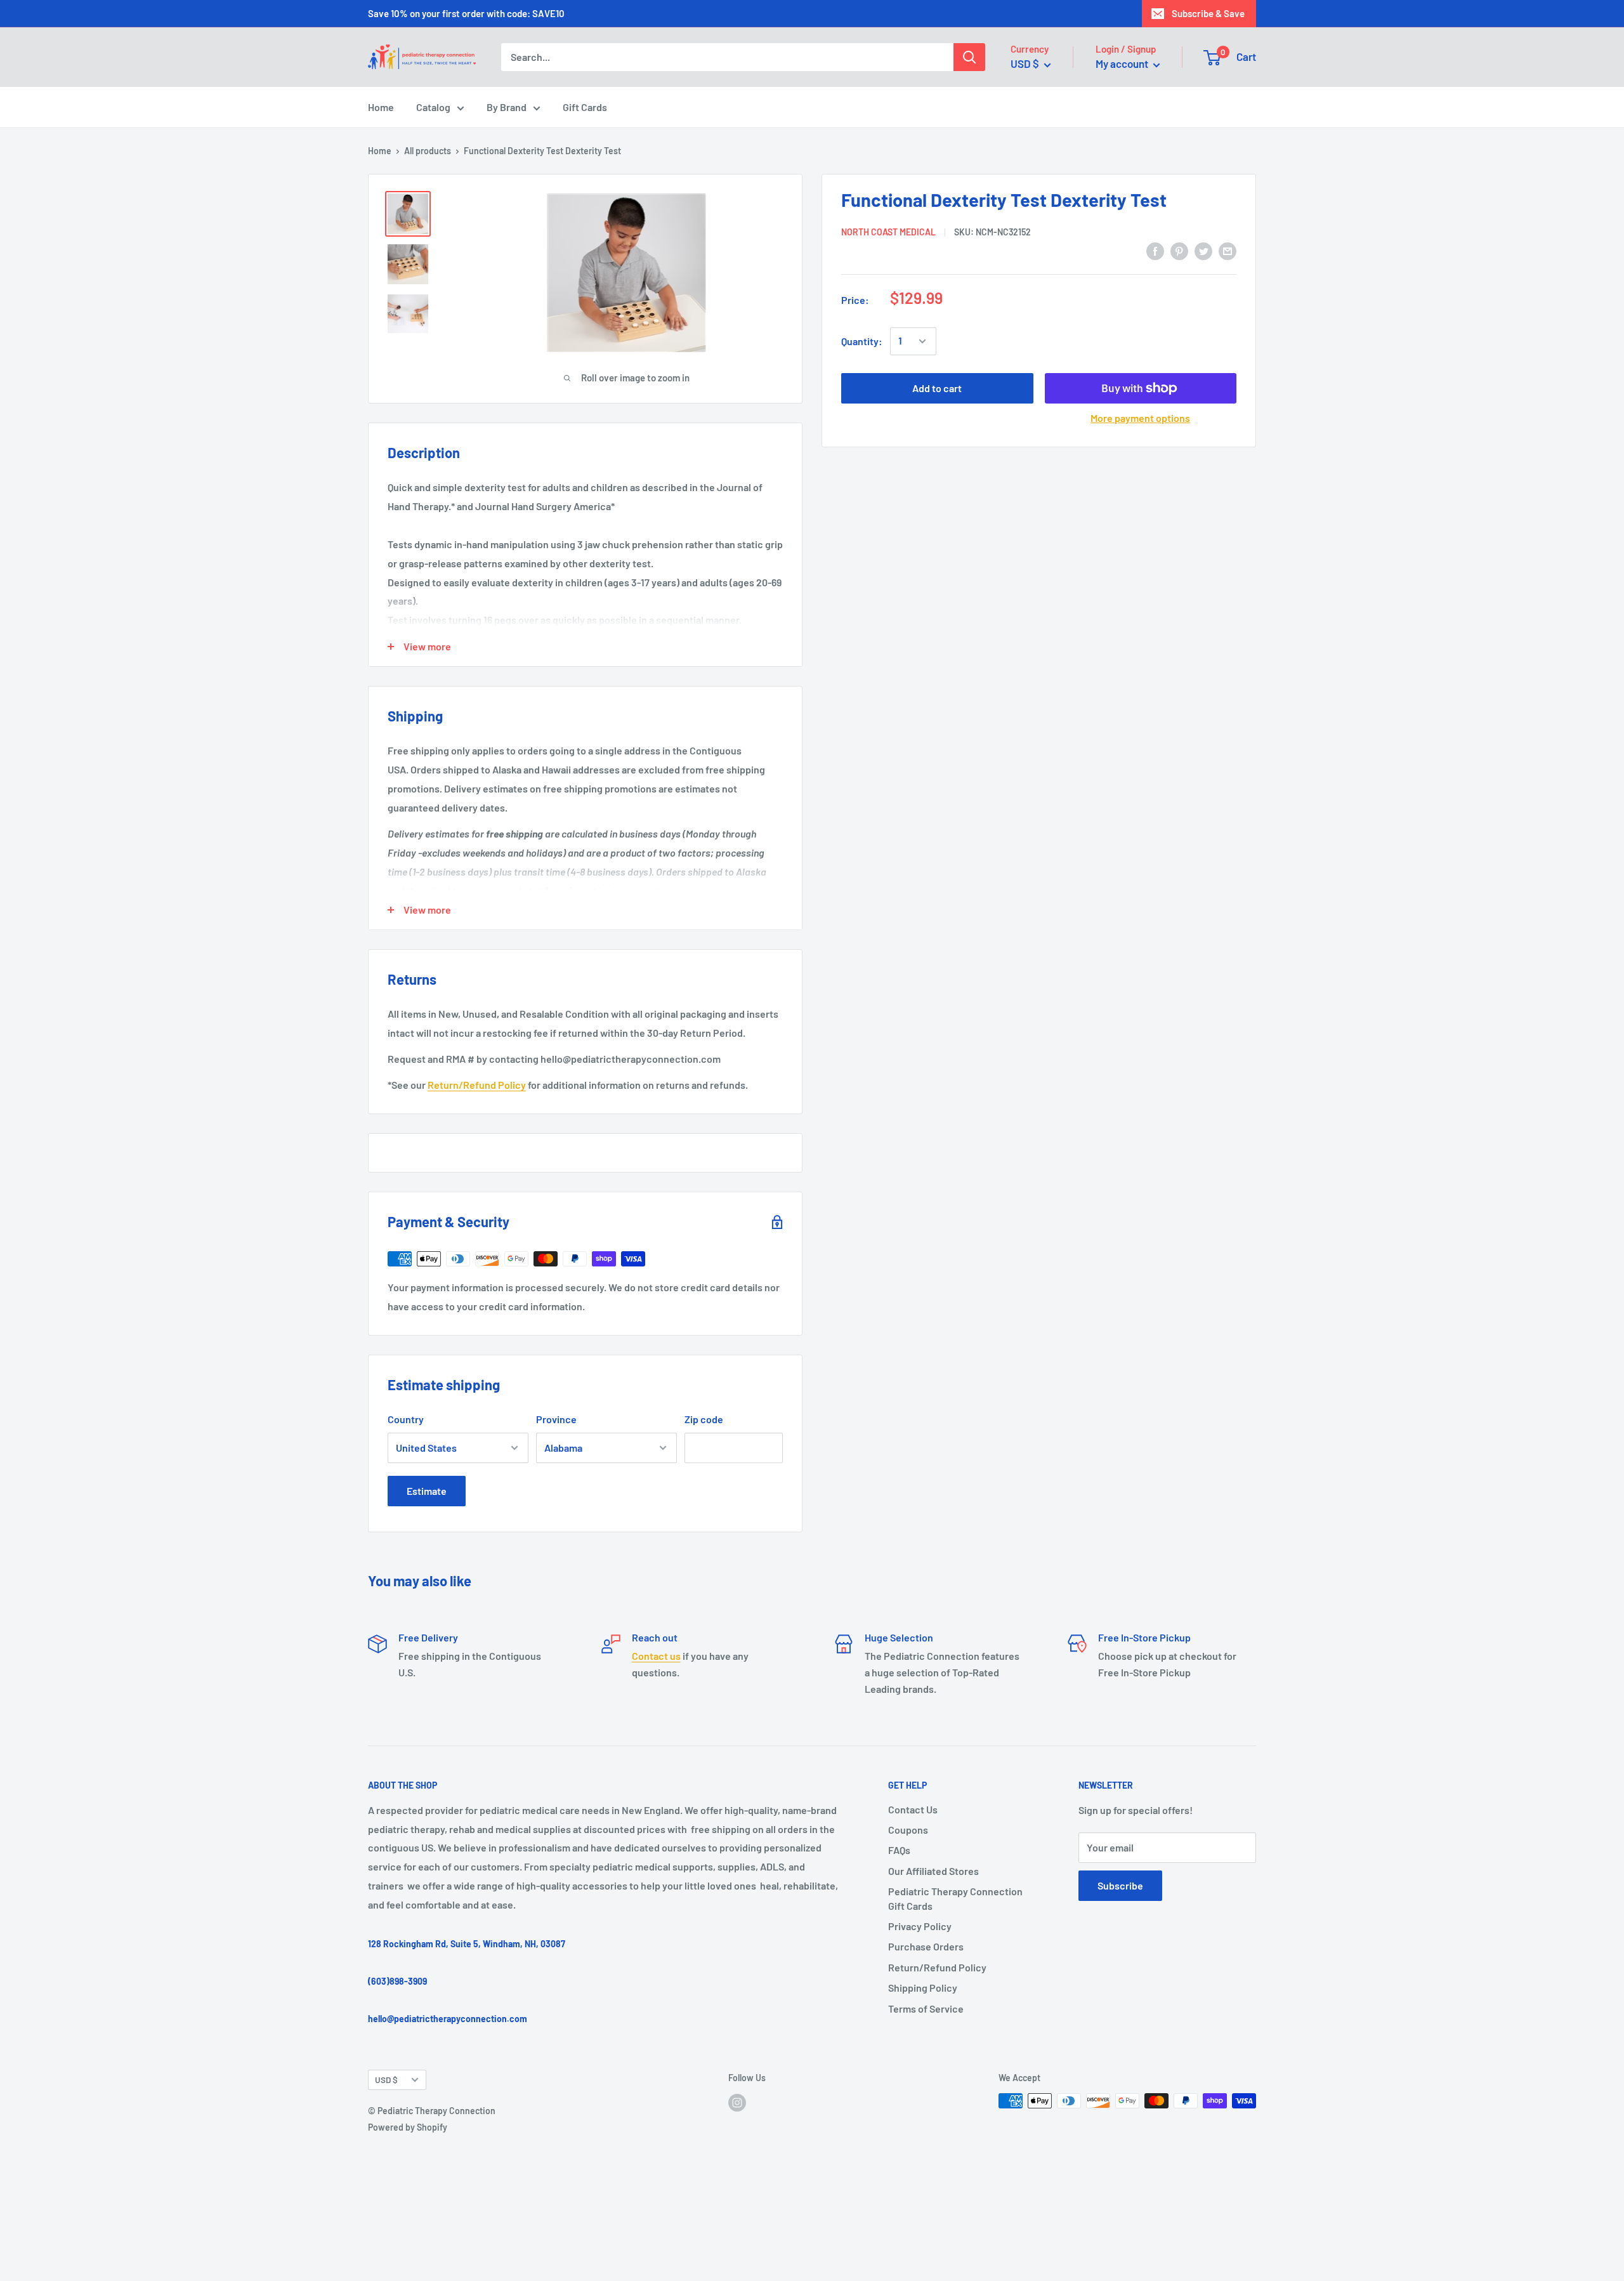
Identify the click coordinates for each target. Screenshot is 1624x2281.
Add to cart (937, 388)
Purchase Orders (926, 1946)
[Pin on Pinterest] (1179, 250)
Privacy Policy (920, 1926)
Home (381, 107)
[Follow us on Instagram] (737, 2102)
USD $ (386, 2080)
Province (556, 1419)
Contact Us (913, 1809)
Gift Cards (585, 107)
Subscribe (1120, 1885)
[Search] (969, 57)
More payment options (1140, 418)
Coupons (908, 1830)
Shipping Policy (923, 1988)
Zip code (704, 1419)
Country (406, 1419)
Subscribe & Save (1208, 13)
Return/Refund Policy (477, 1085)
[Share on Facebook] (1155, 250)
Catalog (433, 107)
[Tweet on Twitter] (1203, 250)
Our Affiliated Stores (933, 1871)
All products (428, 151)
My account (1123, 63)
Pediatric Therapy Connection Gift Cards (955, 1898)
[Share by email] (1228, 250)
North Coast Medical (888, 231)
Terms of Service (926, 2008)
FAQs (899, 1850)
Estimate (427, 1491)
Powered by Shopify (408, 2127)
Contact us (656, 1656)
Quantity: (862, 341)
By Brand (507, 107)
